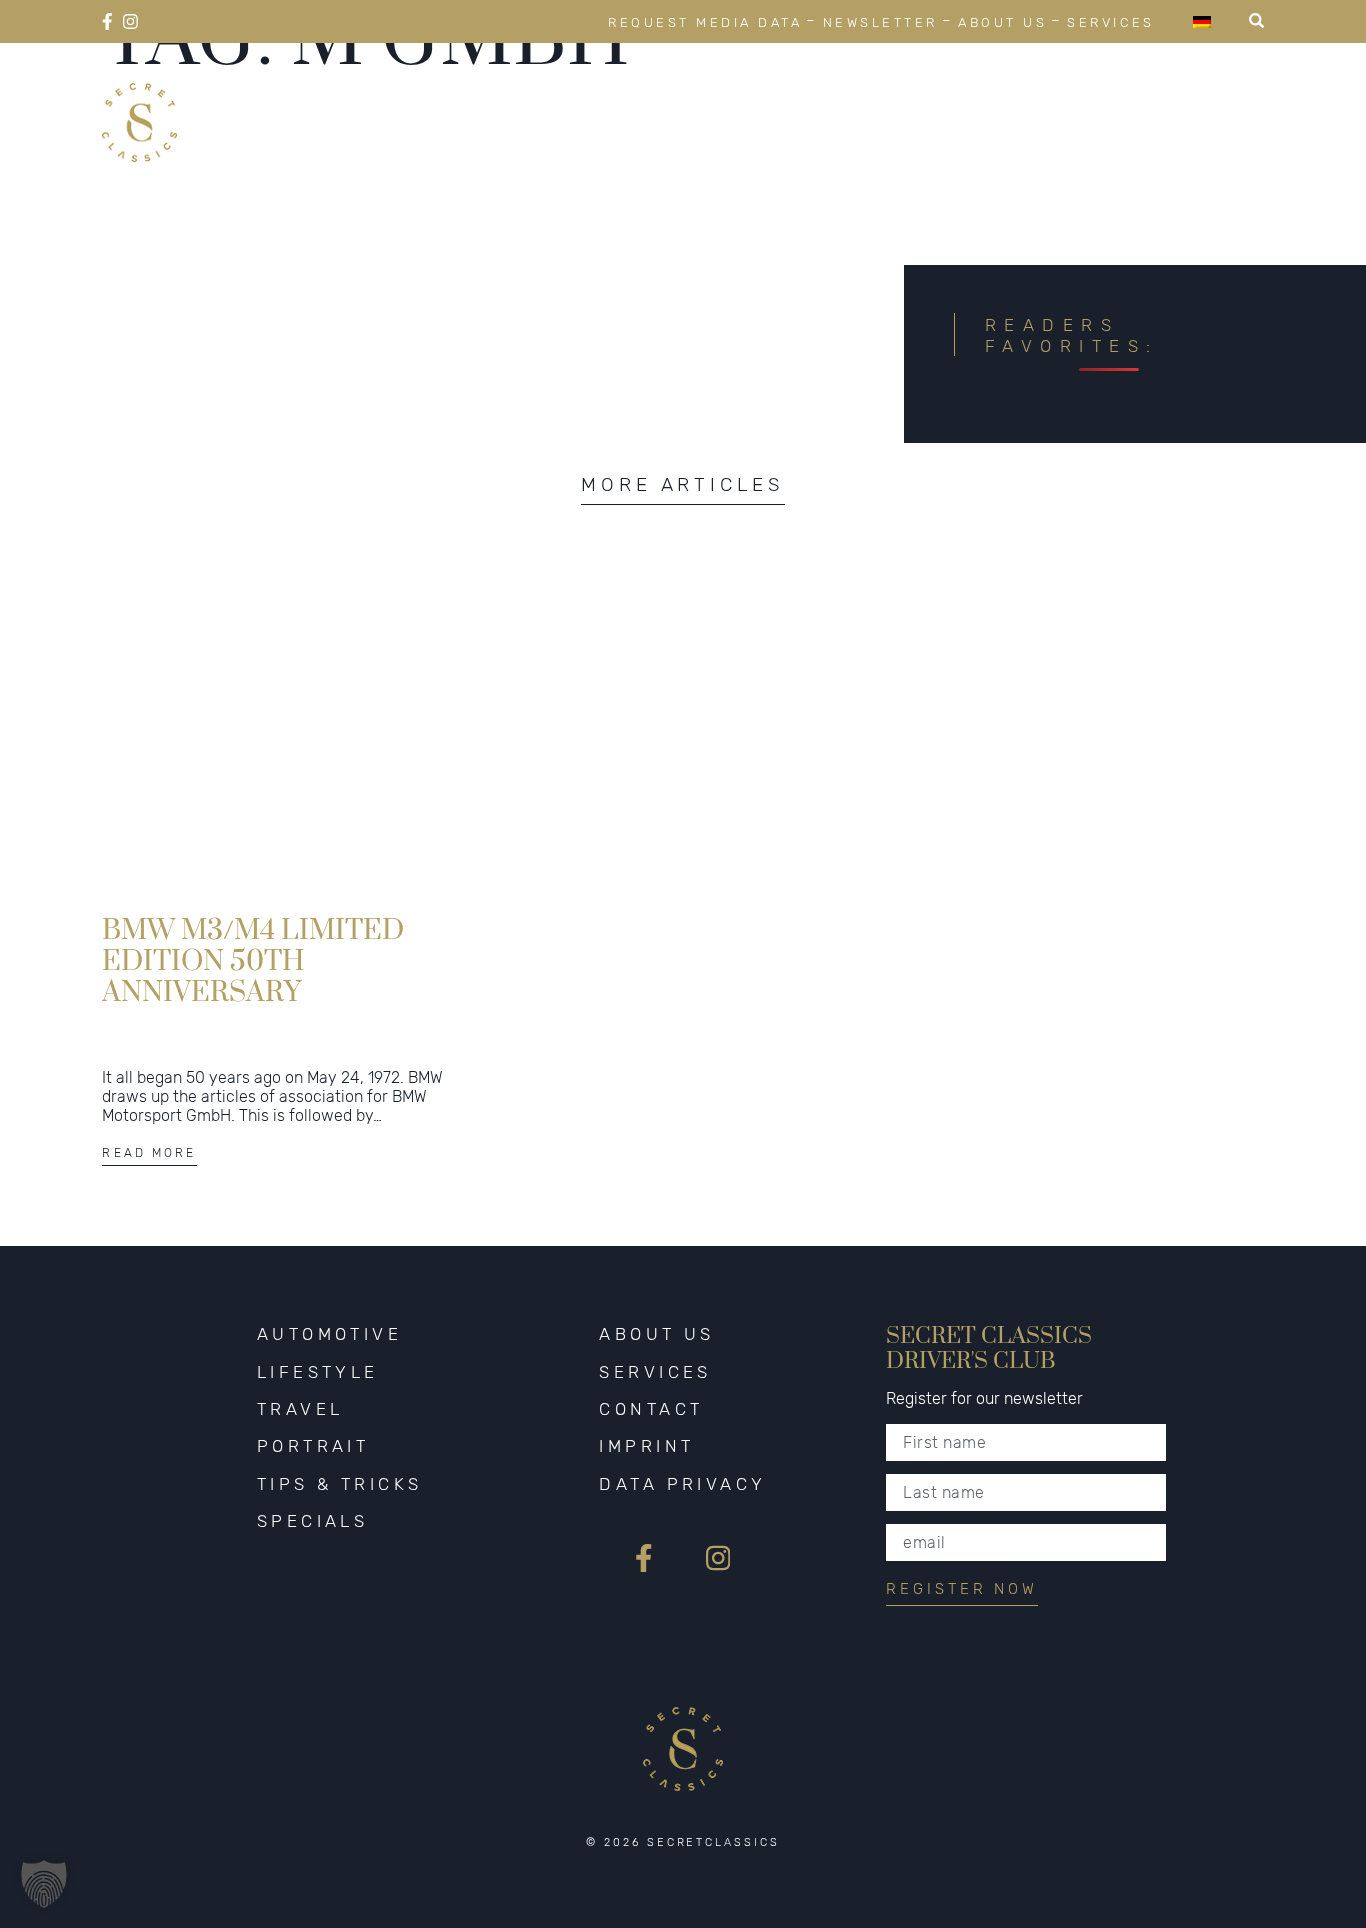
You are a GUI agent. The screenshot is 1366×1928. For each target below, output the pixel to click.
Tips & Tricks (1035, 98)
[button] (44, 1884)
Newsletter (880, 22)
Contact (651, 1409)
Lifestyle (591, 98)
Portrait (862, 98)
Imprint (646, 1446)
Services (1110, 22)
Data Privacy (682, 1484)
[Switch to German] (1202, 21)
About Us (1002, 22)
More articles (683, 484)
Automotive (423, 98)
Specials (1207, 98)
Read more (149, 1153)
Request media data (705, 22)
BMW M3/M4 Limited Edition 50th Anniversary (253, 960)
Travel (729, 98)
